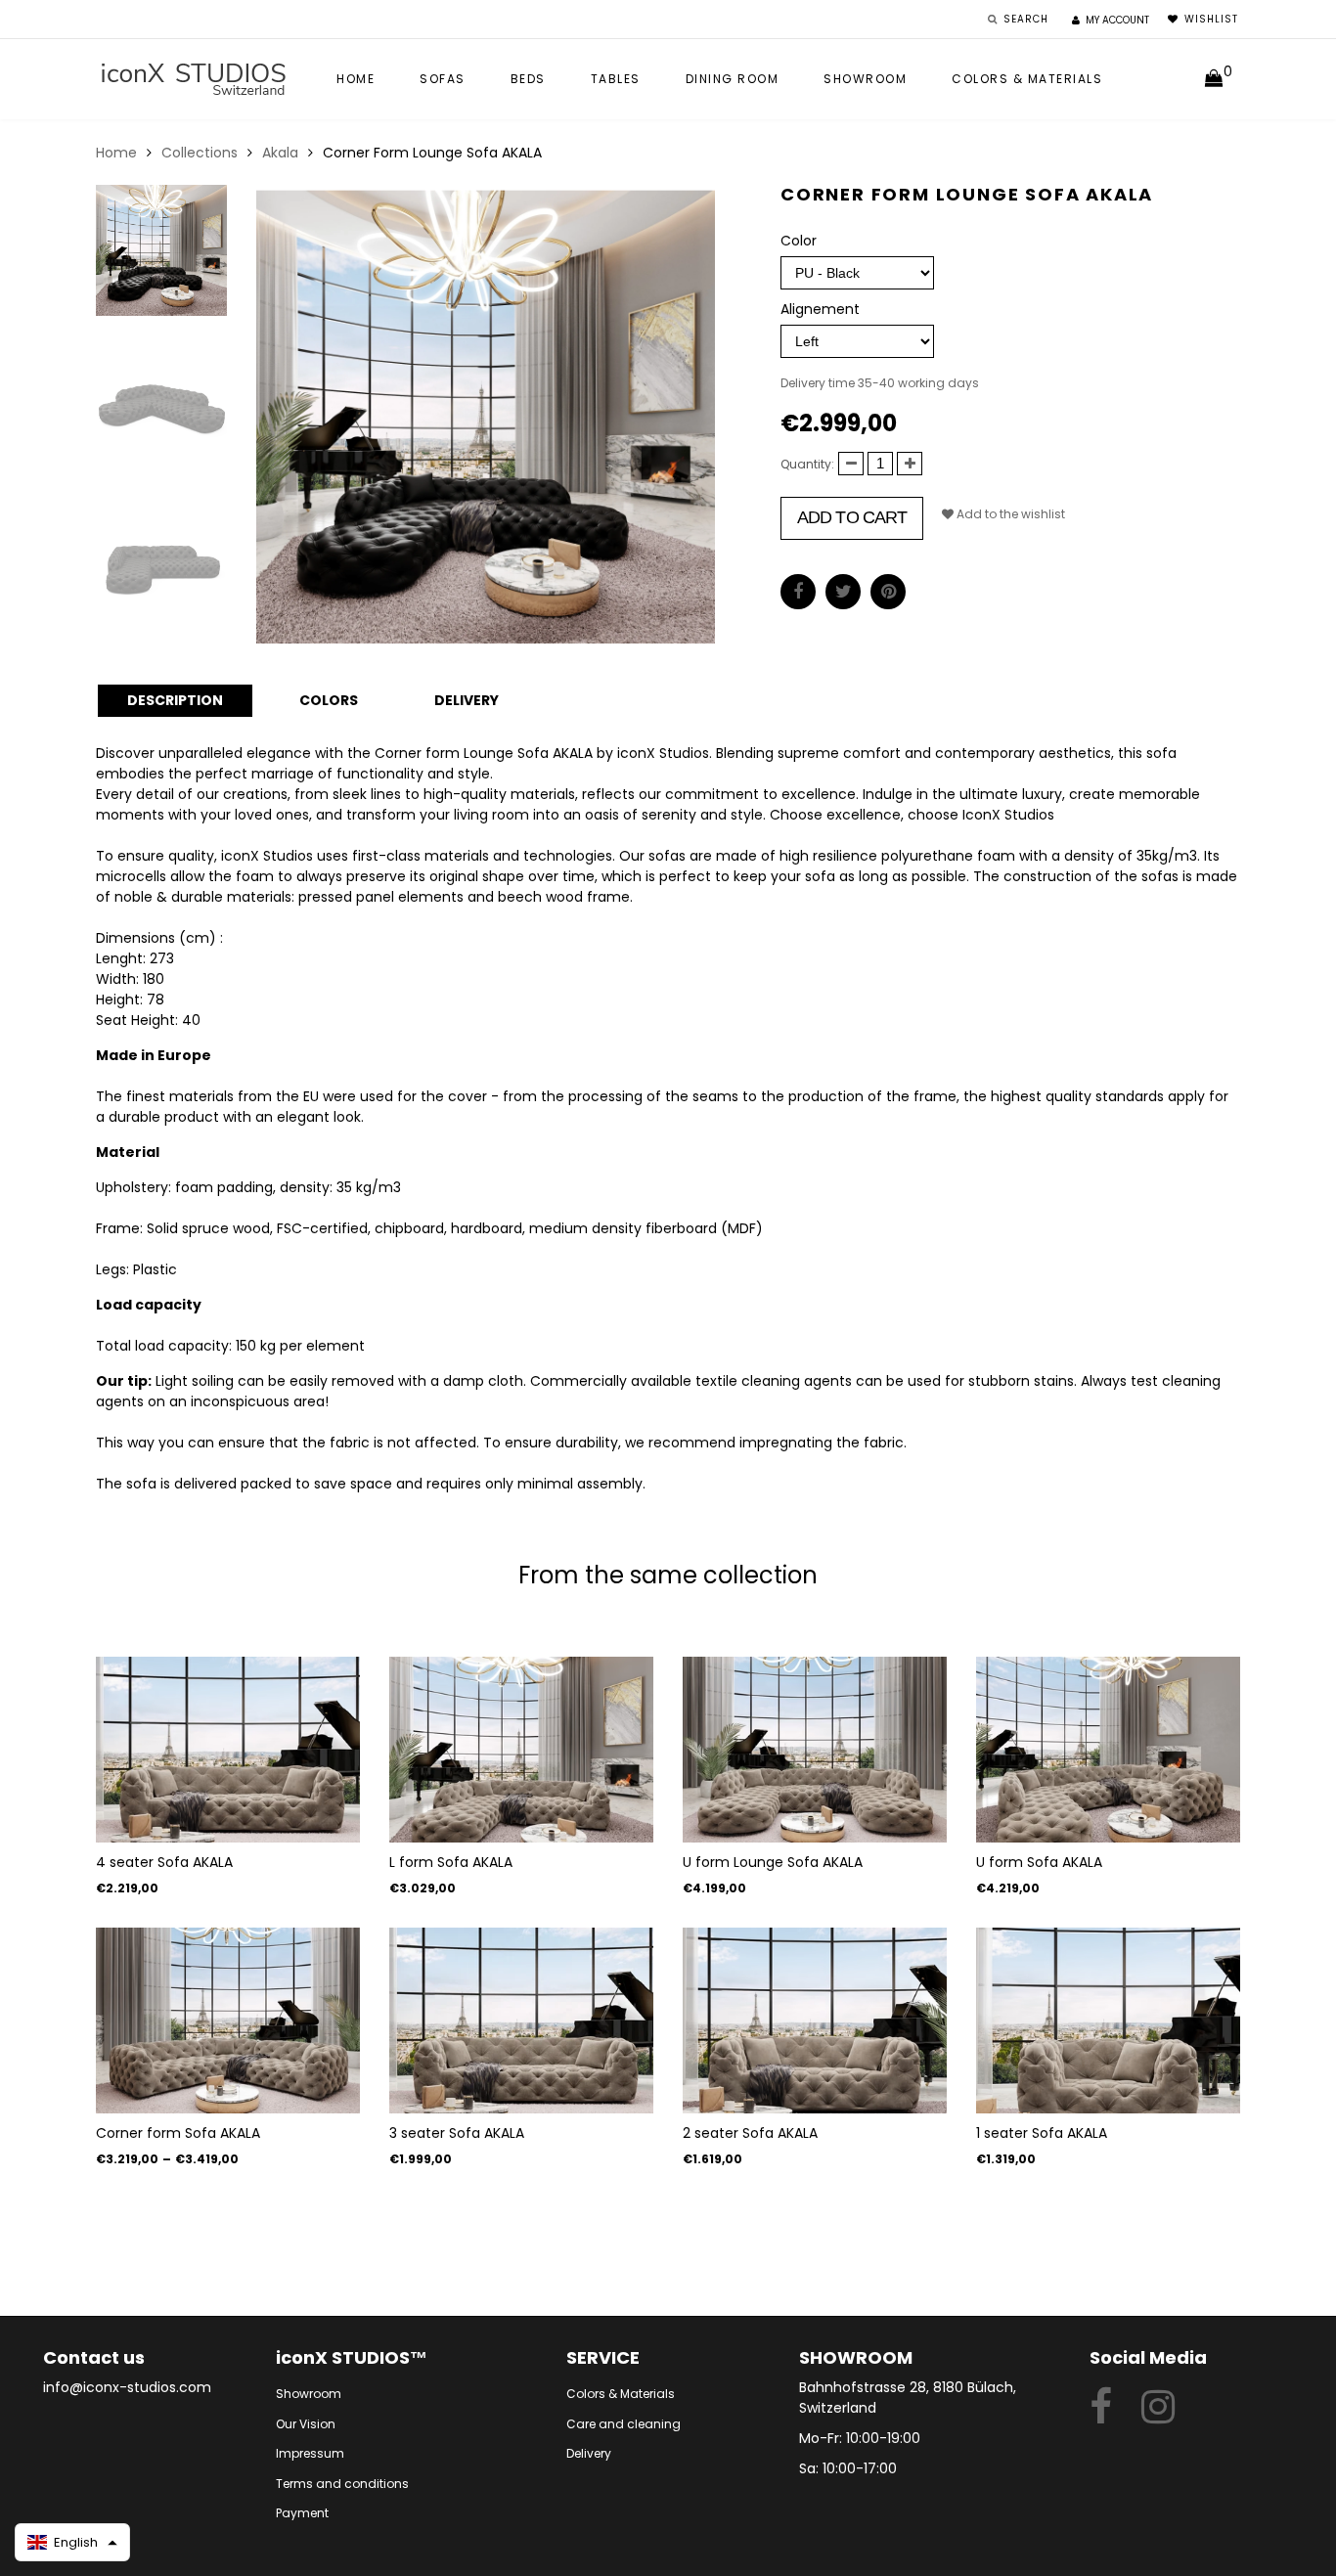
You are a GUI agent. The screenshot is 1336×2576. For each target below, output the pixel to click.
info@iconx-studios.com (127, 2387)
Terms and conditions (342, 2484)
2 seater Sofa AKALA (750, 2133)
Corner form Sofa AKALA (178, 2133)
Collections (200, 153)
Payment (302, 2513)
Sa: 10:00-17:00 (848, 2468)
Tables (616, 79)
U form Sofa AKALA (1039, 1862)
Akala (280, 153)
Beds (528, 79)
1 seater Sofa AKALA (1042, 2133)
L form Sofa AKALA (451, 1862)
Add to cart (852, 517)
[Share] (798, 592)
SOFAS (443, 79)
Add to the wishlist (1009, 514)
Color (799, 241)
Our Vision (306, 2424)
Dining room (733, 79)
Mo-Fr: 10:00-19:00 (860, 2438)
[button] (72, 2542)
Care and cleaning (623, 2424)
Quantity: (807, 464)
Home (356, 79)
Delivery (589, 2453)
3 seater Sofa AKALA (457, 2133)
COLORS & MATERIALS (1027, 79)
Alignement (820, 309)
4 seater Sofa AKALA (164, 1862)
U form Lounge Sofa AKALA (773, 1862)
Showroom (865, 79)
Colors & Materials (621, 2394)
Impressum (310, 2453)
